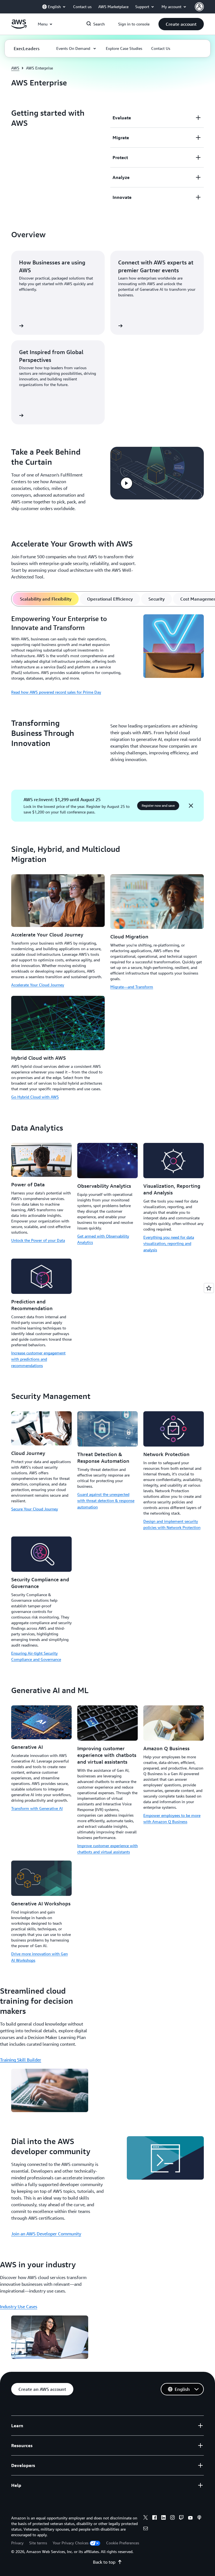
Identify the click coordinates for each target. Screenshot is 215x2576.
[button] (181, 24)
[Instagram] (172, 2518)
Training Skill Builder (21, 2060)
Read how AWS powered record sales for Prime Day (56, 692)
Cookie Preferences (123, 2543)
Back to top (104, 2562)
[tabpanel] (107, 655)
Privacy (17, 2543)
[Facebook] (155, 2518)
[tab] (46, 599)
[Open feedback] (209, 1288)
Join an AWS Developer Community (46, 2234)
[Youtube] (190, 2518)
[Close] (191, 806)
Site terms (38, 2543)
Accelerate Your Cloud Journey (38, 985)
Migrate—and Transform (132, 987)
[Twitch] (181, 2518)
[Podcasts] (199, 2518)
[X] (146, 2518)
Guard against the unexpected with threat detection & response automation (106, 1501)
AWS (15, 68)
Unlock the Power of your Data (38, 1240)
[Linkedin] (163, 2518)
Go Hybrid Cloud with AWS (35, 1097)
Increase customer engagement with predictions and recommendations (38, 1359)
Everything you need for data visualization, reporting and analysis (169, 1243)
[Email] (146, 2529)
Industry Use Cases (19, 2307)
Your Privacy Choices (71, 2543)
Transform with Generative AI (37, 1808)
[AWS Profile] (199, 7)
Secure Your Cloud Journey (35, 1509)
